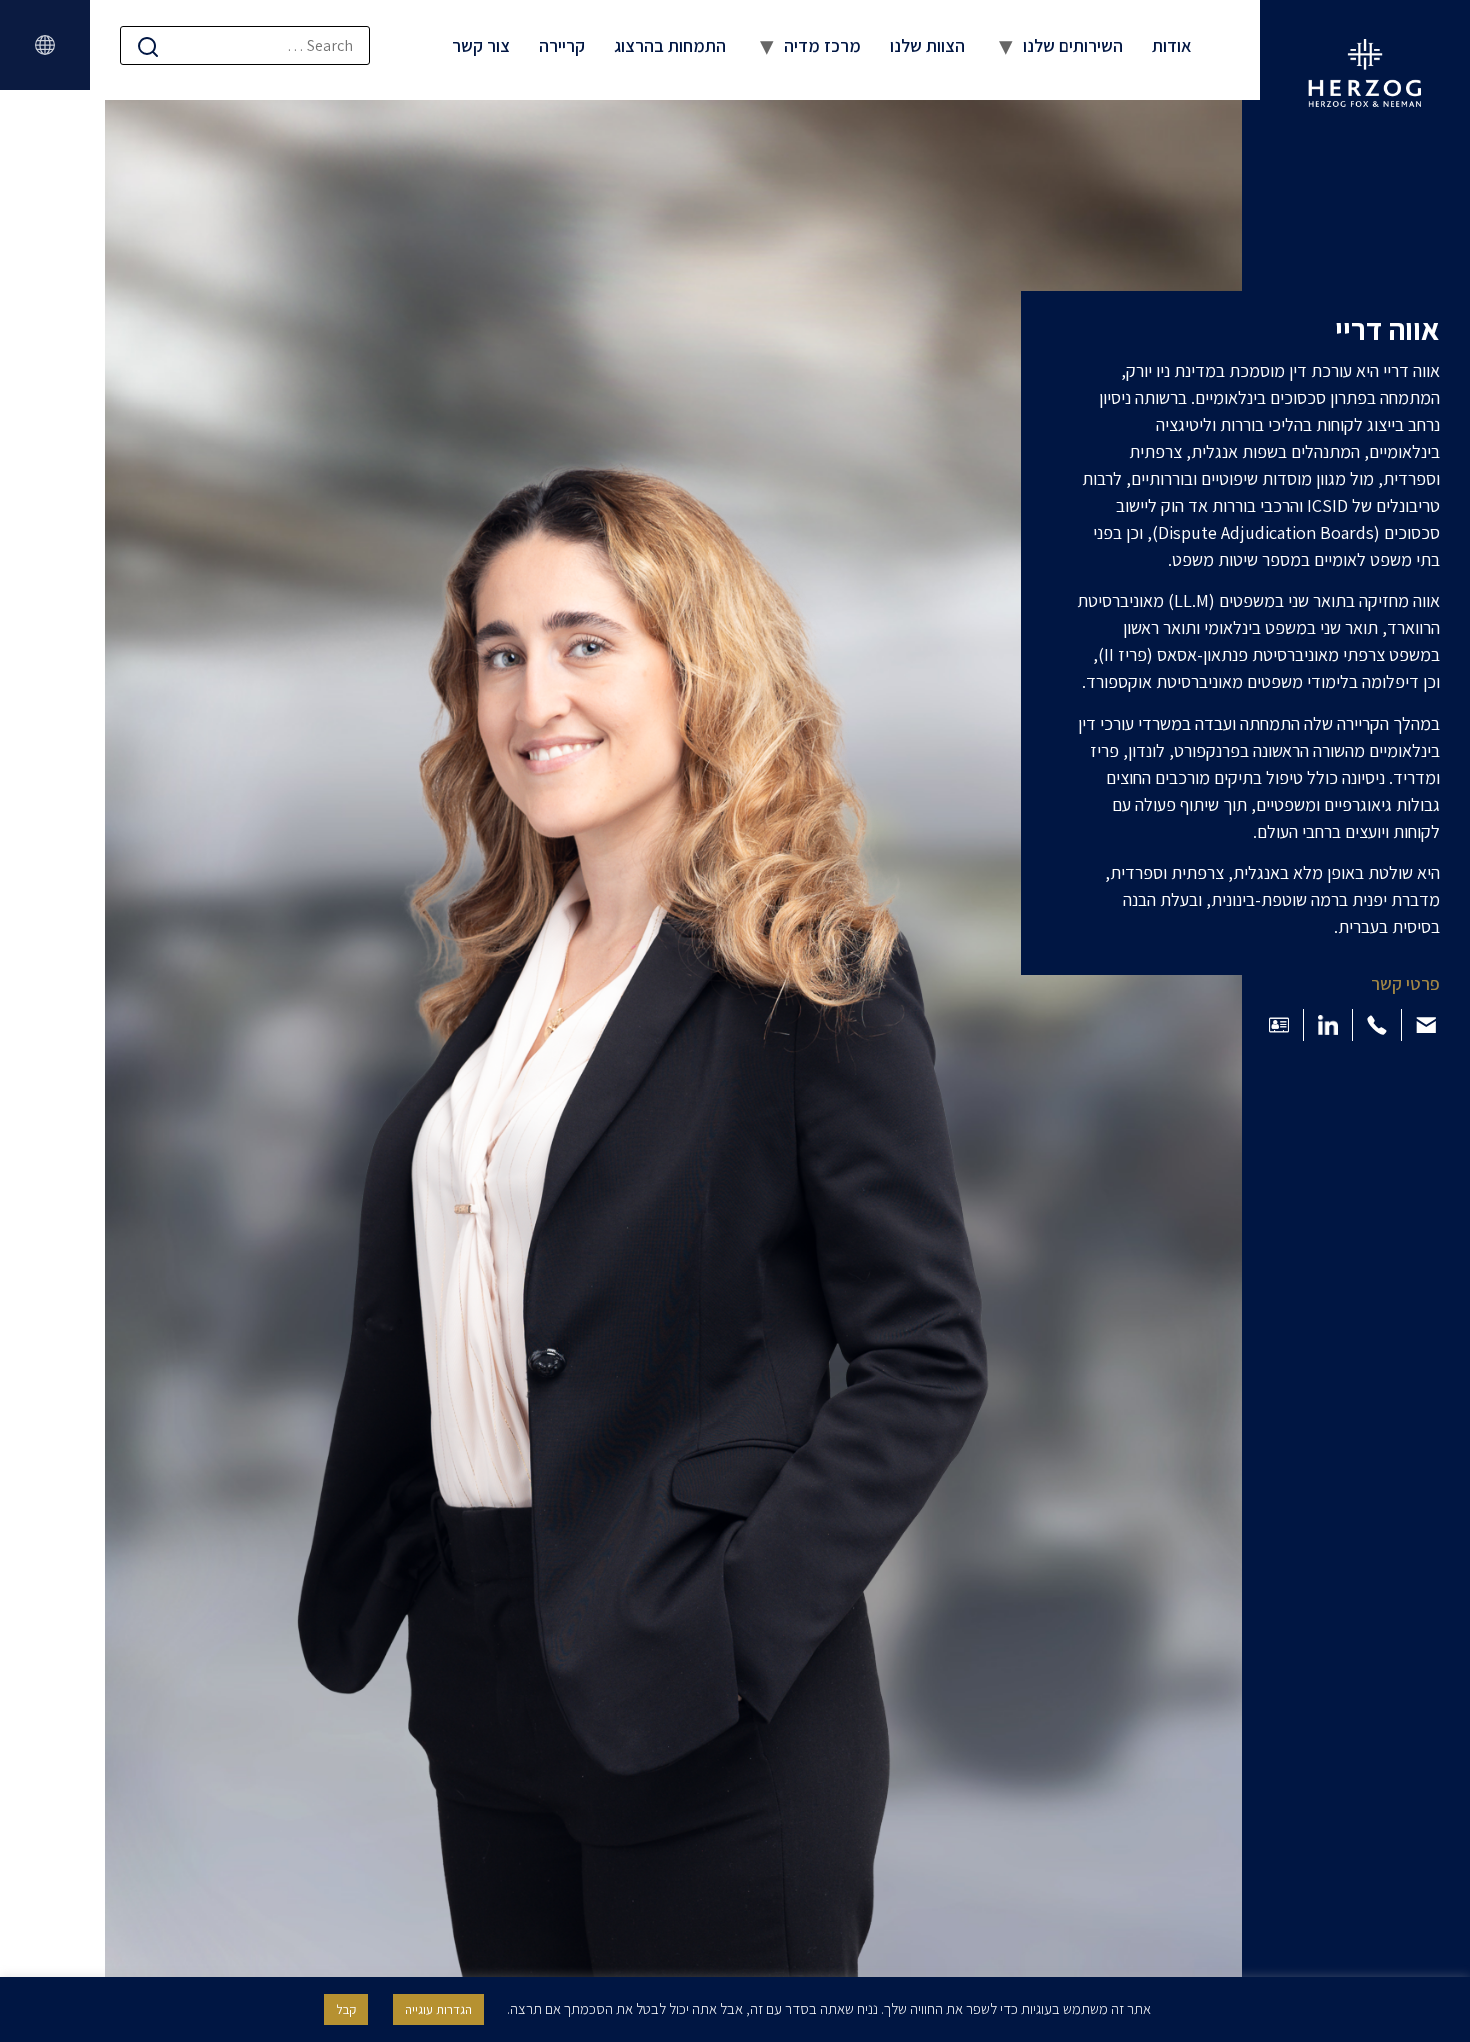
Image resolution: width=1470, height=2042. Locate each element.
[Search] (148, 46)
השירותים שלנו (1073, 45)
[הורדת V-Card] (1279, 1025)
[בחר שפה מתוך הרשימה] (45, 45)
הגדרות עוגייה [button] (438, 2009)
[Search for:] (245, 45)
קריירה (562, 45)
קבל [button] (346, 2009)
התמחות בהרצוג (670, 45)
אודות (1172, 45)
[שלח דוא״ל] (1426, 1025)
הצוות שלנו (927, 45)
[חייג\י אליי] (1377, 1025)
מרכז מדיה (822, 45)
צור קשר (481, 45)
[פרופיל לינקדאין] (1328, 1025)
